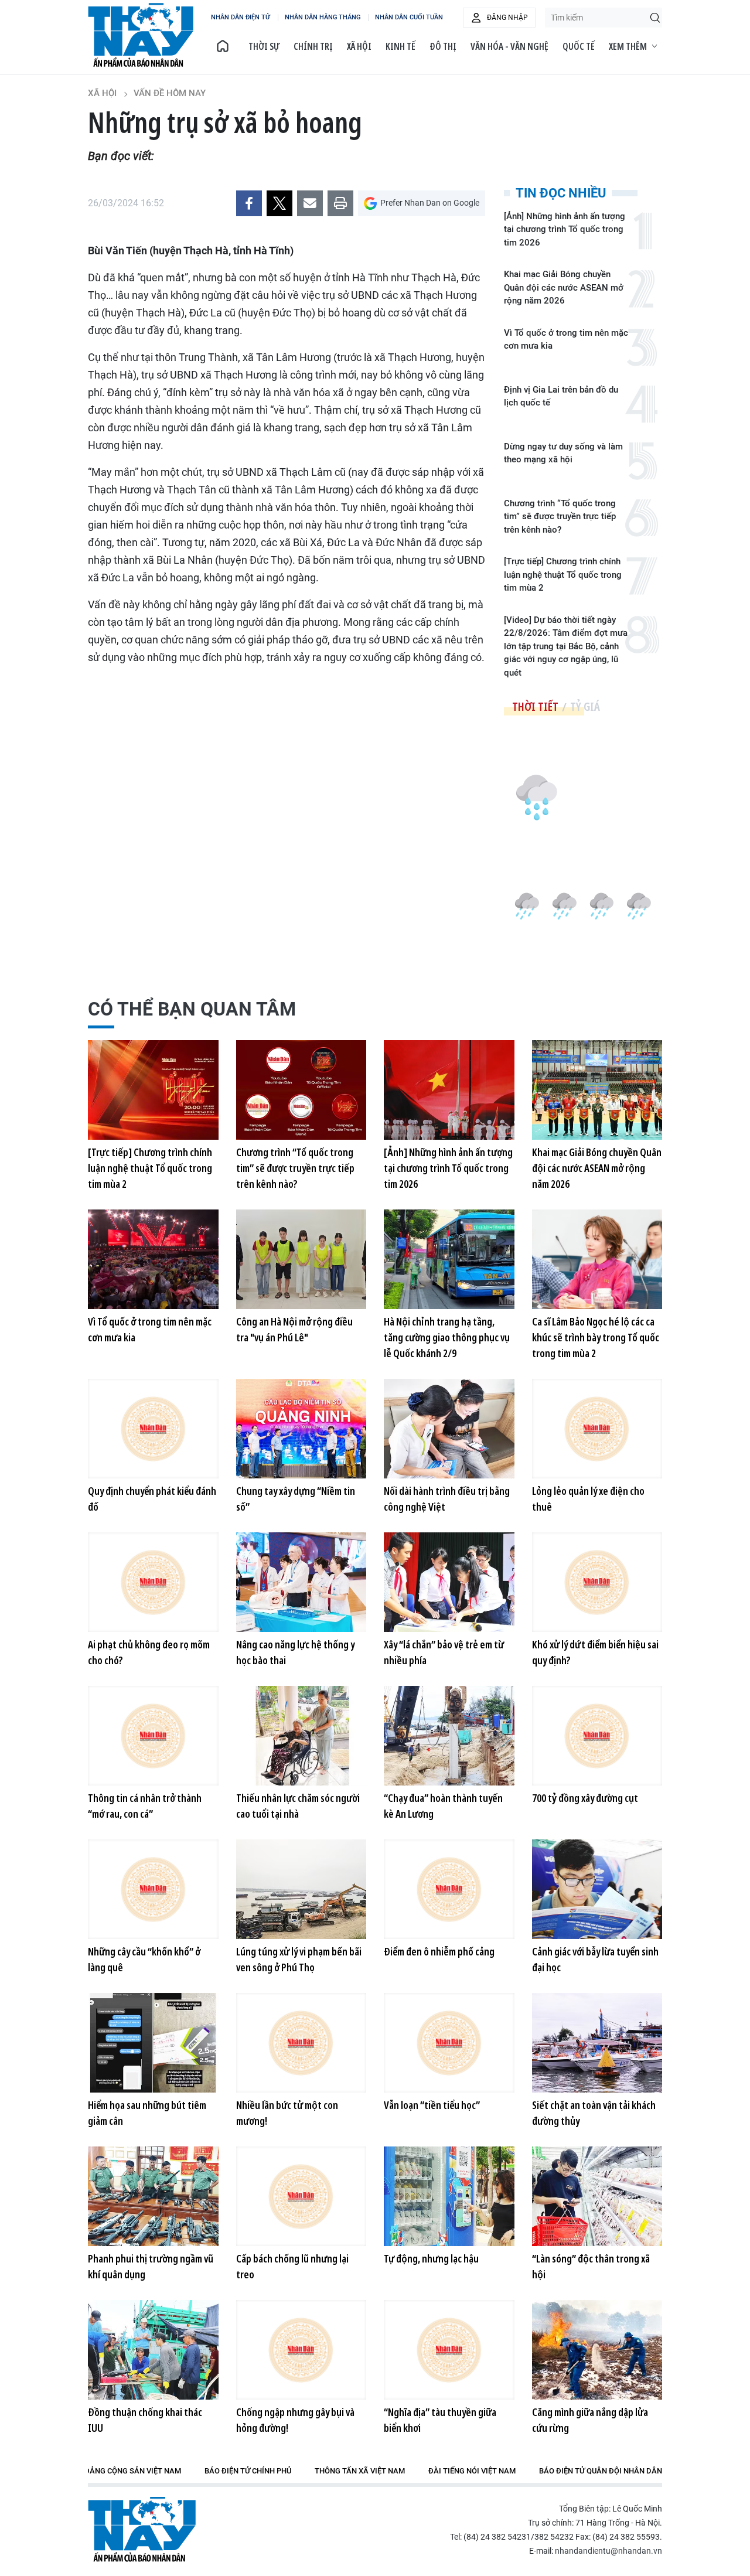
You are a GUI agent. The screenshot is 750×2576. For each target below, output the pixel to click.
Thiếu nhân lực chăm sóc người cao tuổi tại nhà (298, 1806)
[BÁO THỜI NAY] (223, 46)
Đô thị (443, 46)
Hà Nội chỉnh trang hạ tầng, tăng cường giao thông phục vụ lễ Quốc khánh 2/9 (447, 1337)
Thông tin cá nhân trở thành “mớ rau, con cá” (145, 1806)
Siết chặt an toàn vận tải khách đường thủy (594, 2113)
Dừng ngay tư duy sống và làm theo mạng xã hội (563, 453)
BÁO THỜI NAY (141, 35)
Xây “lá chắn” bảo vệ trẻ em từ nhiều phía (444, 1652)
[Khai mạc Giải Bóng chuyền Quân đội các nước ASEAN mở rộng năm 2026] (597, 1090)
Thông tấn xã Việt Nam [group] (360, 2471)
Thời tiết (535, 706)
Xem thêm (628, 46)
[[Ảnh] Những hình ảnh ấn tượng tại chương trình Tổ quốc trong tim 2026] (449, 1090)
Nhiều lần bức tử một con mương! (287, 2113)
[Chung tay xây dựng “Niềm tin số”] (301, 1429)
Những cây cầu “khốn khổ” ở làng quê (144, 1959)
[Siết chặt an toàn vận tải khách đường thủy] (597, 2043)
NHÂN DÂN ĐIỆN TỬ (241, 17)
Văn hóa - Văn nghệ (509, 46)
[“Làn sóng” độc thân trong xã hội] (597, 2196)
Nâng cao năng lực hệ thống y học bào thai (295, 1652)
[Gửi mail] (310, 203)
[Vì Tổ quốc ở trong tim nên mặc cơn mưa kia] (153, 1259)
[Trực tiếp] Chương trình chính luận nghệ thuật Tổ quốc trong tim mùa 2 (563, 575)
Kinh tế (400, 46)
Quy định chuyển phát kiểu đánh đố (152, 1499)
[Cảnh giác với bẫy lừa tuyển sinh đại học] (597, 1889)
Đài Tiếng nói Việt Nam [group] (472, 2471)
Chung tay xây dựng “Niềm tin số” (296, 1499)
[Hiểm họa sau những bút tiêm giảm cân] (153, 2043)
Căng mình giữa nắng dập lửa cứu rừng (590, 2420)
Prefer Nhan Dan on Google (430, 203)
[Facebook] (249, 203)
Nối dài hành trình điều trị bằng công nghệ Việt (447, 1499)
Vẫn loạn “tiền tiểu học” (432, 2105)
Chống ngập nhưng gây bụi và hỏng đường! (295, 2420)
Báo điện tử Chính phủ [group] (248, 2471)
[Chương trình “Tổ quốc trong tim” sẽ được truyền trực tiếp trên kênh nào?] (301, 1090)
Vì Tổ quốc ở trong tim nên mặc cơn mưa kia (566, 340)
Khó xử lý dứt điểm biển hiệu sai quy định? (595, 1652)
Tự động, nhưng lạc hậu (431, 2258)
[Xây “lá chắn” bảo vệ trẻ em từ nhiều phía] (449, 1582)
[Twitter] (279, 203)
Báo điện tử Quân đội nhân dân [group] (601, 2471)
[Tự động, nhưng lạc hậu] (449, 2196)
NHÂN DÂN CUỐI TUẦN (409, 17)
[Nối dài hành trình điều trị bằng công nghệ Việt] (449, 1429)
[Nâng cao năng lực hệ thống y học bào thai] (301, 1582)
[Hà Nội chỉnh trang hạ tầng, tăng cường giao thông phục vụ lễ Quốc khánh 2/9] (449, 1259)
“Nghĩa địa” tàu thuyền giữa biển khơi (440, 2420)
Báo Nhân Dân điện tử (142, 2529)
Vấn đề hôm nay (170, 93)
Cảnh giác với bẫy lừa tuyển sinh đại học (595, 1959)
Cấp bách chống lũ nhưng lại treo (292, 2266)
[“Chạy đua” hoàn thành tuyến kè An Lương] (449, 1736)
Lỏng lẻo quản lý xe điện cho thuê (588, 1499)
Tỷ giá (585, 706)
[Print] (340, 203)
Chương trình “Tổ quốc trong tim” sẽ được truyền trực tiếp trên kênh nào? (560, 517)
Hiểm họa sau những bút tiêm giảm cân (147, 2113)
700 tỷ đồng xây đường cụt (585, 1798)
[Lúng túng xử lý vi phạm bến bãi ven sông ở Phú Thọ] (301, 1889)
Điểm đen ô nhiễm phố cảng (439, 1951)
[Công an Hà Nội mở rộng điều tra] (301, 1259)
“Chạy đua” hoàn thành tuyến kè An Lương (443, 1806)
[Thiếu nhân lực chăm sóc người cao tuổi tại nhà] (301, 1736)
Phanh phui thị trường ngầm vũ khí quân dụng (151, 2266)
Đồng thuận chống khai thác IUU (145, 2420)
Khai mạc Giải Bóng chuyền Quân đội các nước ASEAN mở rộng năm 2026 (564, 287)
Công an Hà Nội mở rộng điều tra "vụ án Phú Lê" (294, 1329)
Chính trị (313, 46)
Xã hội (359, 46)
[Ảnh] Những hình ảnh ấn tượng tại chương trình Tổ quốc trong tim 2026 (565, 229)
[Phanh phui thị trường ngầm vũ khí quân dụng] (153, 2196)
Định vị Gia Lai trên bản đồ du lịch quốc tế (561, 396)
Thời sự (264, 46)
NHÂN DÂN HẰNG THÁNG (323, 17)
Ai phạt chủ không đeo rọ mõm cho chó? (149, 1652)
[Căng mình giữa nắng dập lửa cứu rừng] (597, 2350)
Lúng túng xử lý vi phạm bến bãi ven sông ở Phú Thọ (299, 1959)
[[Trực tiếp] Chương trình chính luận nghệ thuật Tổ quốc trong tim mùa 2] (153, 1090)
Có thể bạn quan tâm (192, 1009)
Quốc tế (579, 46)
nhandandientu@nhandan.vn (608, 2551)
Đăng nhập (507, 18)
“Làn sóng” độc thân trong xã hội (591, 2266)
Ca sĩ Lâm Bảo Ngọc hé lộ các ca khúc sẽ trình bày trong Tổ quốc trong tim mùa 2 (596, 1337)
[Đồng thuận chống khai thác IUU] (153, 2350)
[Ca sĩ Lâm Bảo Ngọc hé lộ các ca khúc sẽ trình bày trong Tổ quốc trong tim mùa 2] (597, 1259)
